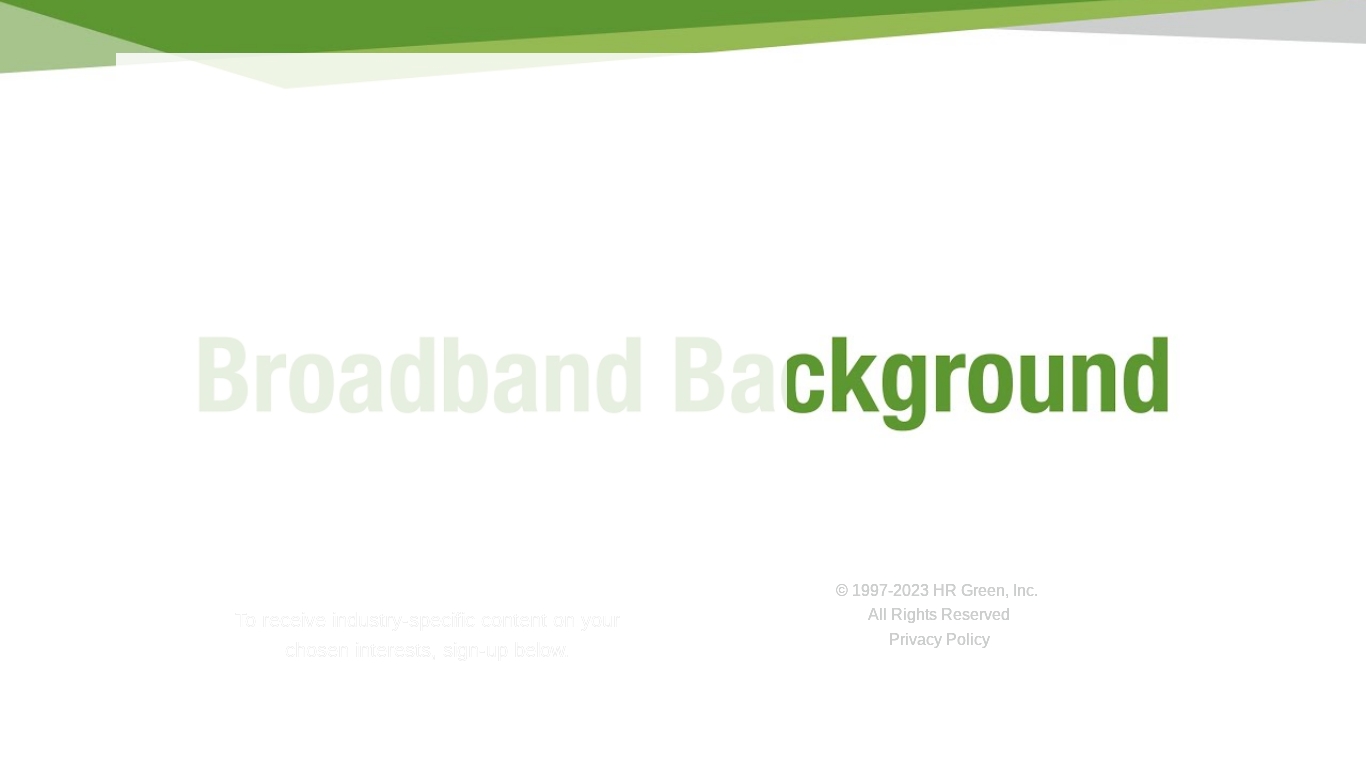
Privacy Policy (939, 639)
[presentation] (683, 275)
